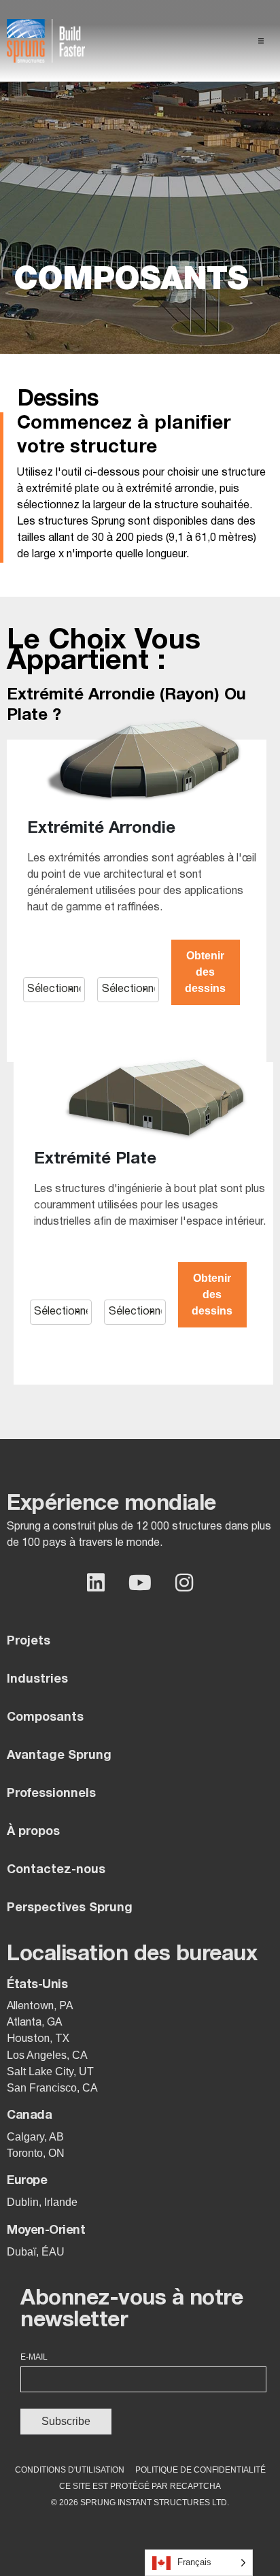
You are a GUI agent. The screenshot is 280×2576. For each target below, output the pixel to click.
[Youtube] (140, 1583)
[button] (261, 41)
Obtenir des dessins (205, 972)
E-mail (34, 2357)
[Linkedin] (96, 1583)
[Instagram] (184, 1583)
